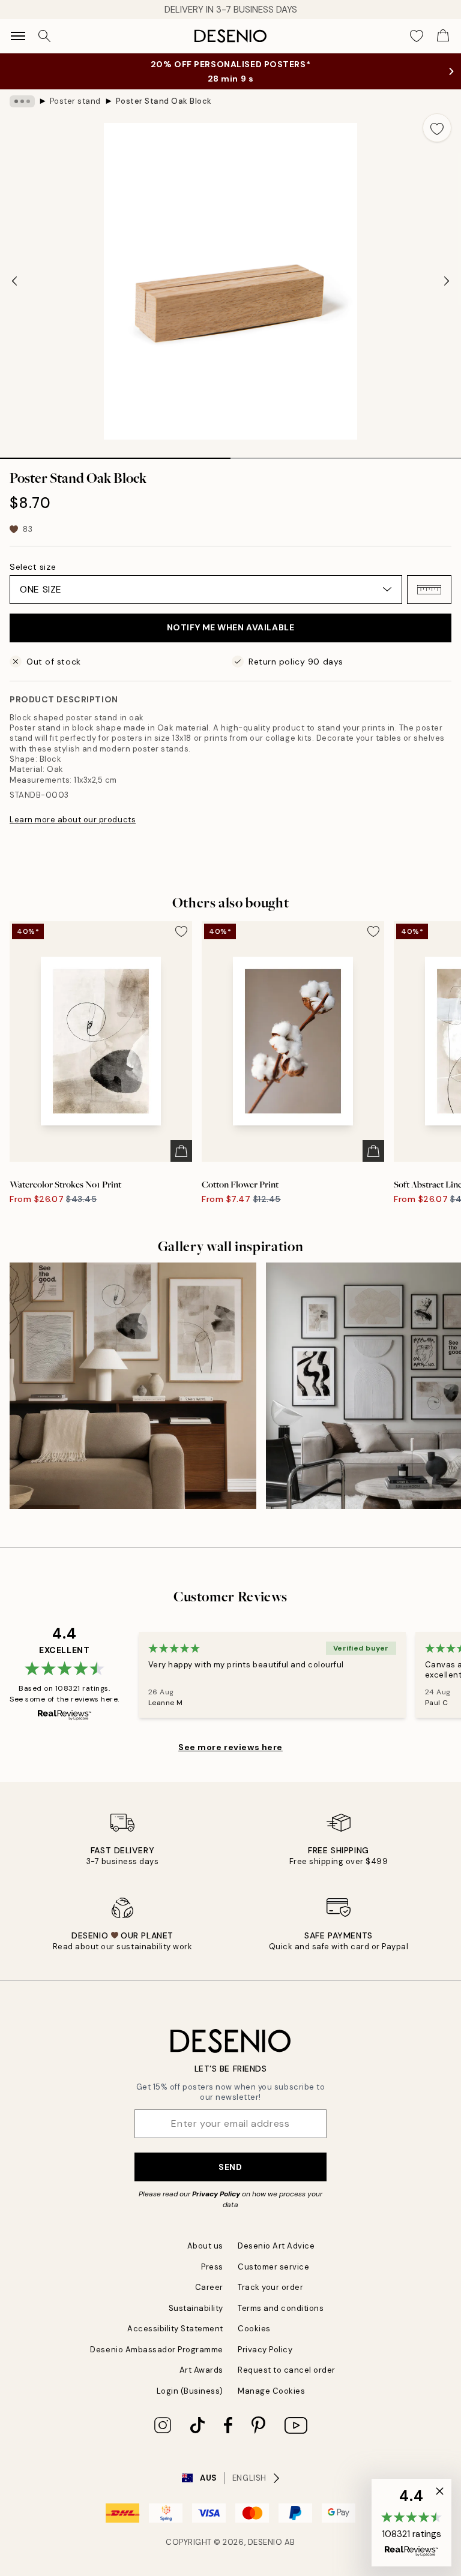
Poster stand (75, 101)
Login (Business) (190, 2391)
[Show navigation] (18, 36)
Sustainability (196, 2308)
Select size (33, 567)
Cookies (254, 2329)
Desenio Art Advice (276, 2246)
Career (209, 2287)
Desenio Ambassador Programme (157, 2350)
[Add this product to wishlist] (437, 128)
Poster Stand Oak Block (164, 101)
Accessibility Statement (175, 2329)
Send (230, 2167)
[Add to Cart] (181, 1151)
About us (205, 2246)
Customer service (273, 2267)
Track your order (270, 2287)
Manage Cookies (271, 2391)
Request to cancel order (287, 2370)
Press (212, 2267)
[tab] (115, 454)
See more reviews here (230, 1747)
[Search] (44, 36)
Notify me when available (230, 627)
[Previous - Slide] (14, 281)
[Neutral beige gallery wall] (133, 1386)
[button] (429, 590)
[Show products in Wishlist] (417, 36)
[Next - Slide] (447, 281)
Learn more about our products (73, 820)
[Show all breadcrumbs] (22, 101)
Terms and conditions (281, 2308)
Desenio (265, 2542)
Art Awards (201, 2370)
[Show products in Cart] (443, 36)
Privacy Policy (216, 2194)
